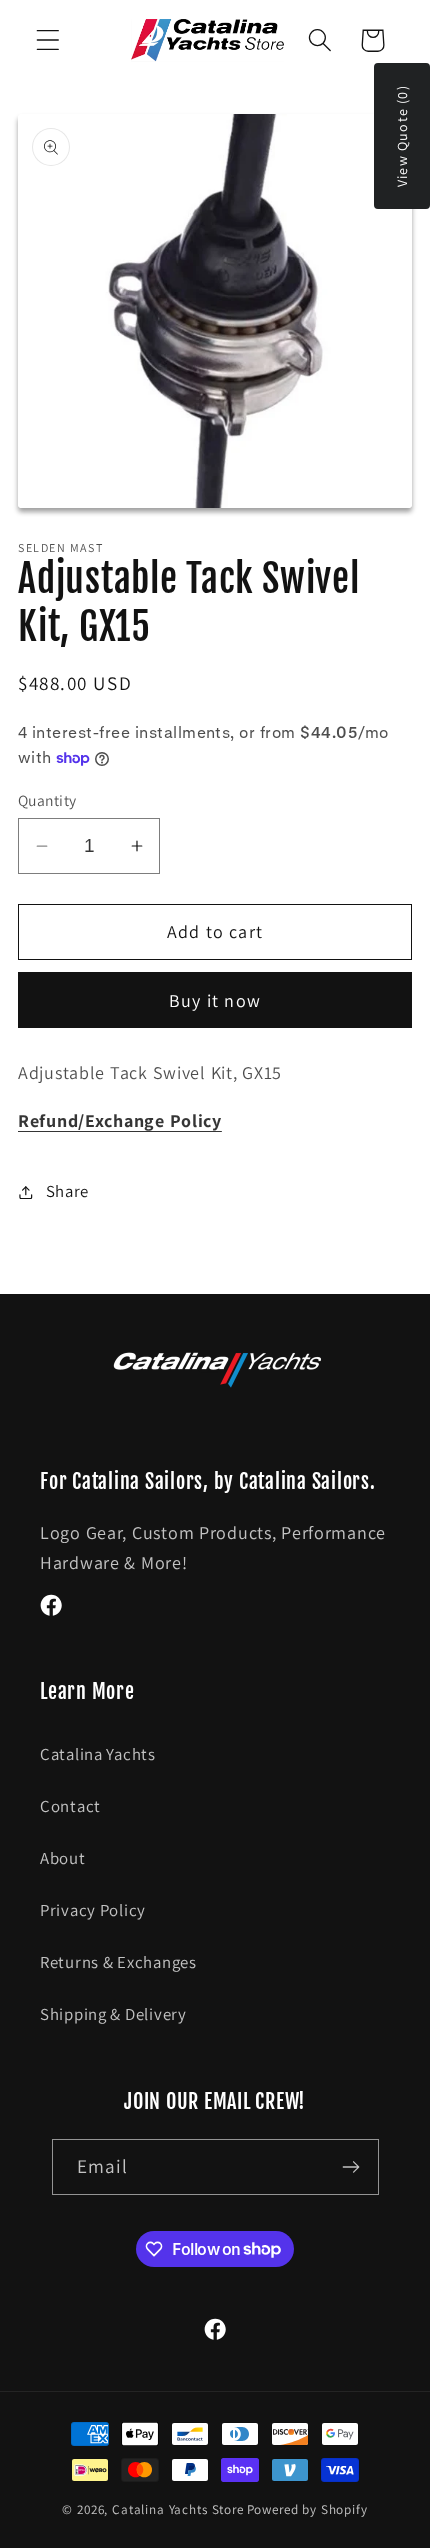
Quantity (47, 800)
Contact (70, 1806)
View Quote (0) (402, 136)
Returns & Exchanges (118, 1962)
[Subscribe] (351, 2167)
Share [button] (67, 1191)
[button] (48, 40)
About (63, 1858)
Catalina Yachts (98, 1754)
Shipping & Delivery (113, 2014)
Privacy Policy (93, 1910)
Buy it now (215, 1000)
